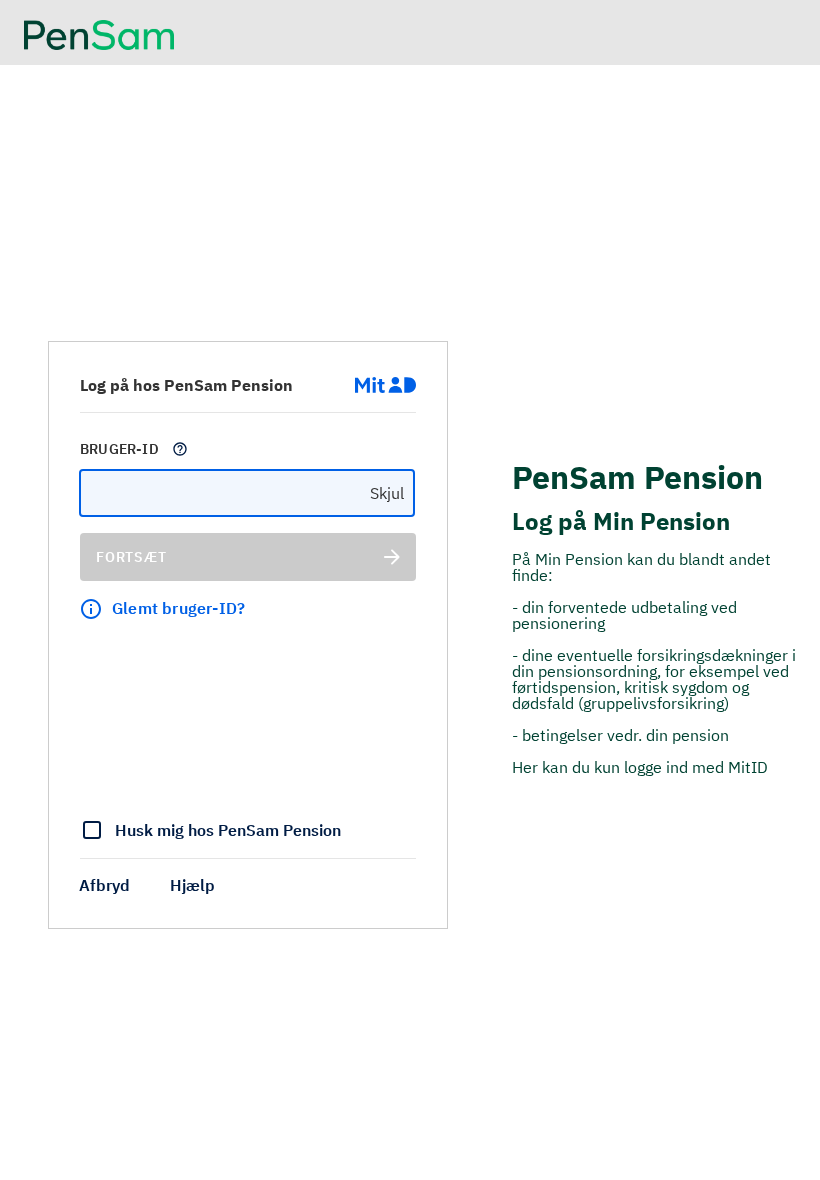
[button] (104, 885)
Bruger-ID (119, 449)
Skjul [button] (387, 493)
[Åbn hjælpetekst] (180, 449)
